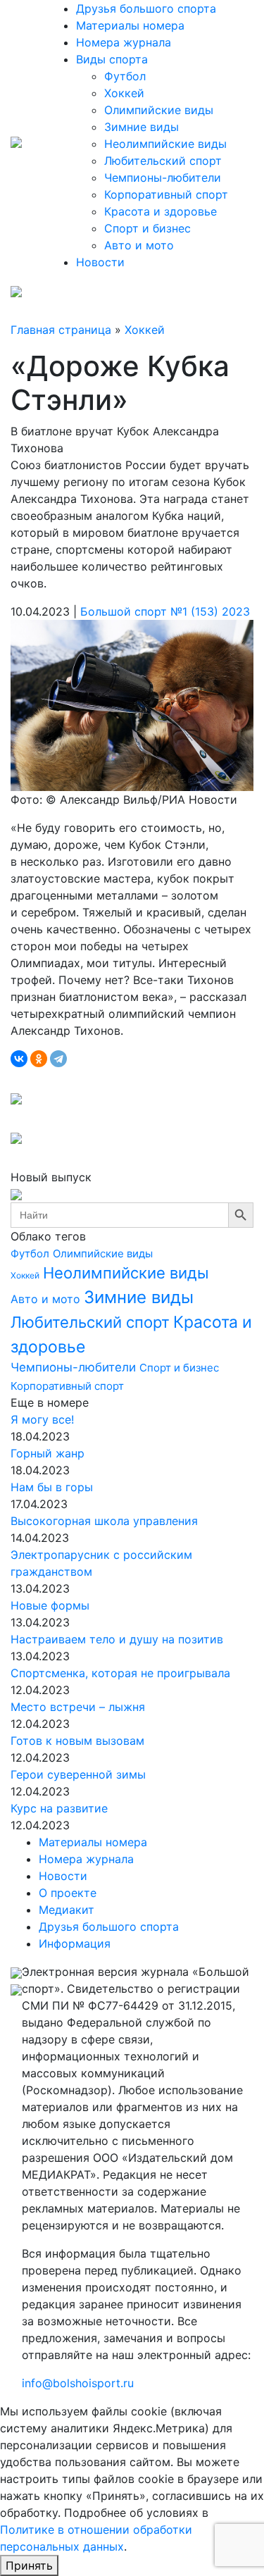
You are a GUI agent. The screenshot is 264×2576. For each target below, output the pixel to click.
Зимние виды (142, 127)
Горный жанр (48, 1453)
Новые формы (50, 1605)
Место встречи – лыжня (78, 1707)
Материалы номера (130, 25)
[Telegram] (58, 1059)
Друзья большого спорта (146, 8)
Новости (100, 262)
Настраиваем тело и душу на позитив (117, 1639)
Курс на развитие (59, 1808)
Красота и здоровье (161, 211)
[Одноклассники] (39, 1059)
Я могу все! (42, 1419)
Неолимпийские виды (165, 144)
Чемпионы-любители (163, 178)
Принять (29, 2565)
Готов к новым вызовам (77, 1741)
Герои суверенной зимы (78, 1774)
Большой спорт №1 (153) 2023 (165, 611)
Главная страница (61, 330)
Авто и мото (139, 245)
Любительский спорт (163, 161)
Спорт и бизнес (147, 228)
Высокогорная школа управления (104, 1521)
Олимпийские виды (159, 110)
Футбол (125, 76)
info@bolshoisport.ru (78, 2383)
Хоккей (124, 93)
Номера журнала (124, 42)
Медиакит (67, 1910)
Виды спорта (112, 59)
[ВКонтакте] (19, 1059)
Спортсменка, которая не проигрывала (120, 1673)
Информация (75, 1943)
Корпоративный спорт (166, 194)
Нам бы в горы (52, 1487)
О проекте (68, 1893)
